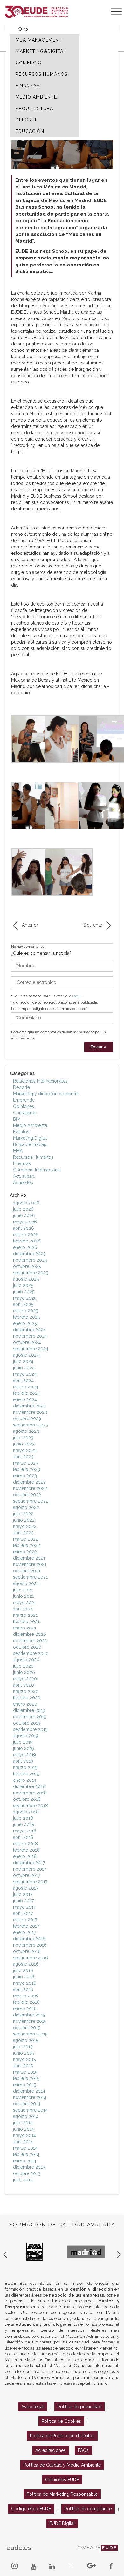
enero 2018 (25, 1856)
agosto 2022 (26, 1507)
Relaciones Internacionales (40, 1081)
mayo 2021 (24, 1603)
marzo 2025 (25, 1311)
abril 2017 (23, 1913)
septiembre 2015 (30, 2034)
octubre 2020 (27, 1647)
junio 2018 (24, 1825)
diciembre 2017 (29, 1863)
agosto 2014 (26, 2116)
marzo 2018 (25, 1844)
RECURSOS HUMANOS (41, 74)
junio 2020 (24, 1672)
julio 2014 (23, 2123)
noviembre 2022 (30, 1488)
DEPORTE (27, 120)
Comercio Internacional (37, 1170)
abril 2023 (23, 1457)
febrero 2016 (26, 2002)
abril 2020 (24, 1685)
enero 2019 (25, 1780)
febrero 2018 (26, 1850)
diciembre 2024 (29, 1330)
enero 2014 (25, 2161)
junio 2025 (24, 1292)
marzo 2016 (25, 1996)
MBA (18, 1151)
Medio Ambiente (30, 1125)
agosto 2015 (26, 2040)
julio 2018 (23, 1818)
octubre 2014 (27, 2104)
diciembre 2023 (29, 1406)
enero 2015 (24, 2085)
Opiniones (24, 1106)
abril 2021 (23, 1609)
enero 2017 (24, 1932)
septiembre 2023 (31, 1425)
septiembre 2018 (31, 1806)
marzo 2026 (26, 1235)
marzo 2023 (26, 1463)
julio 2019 (23, 1742)
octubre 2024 (27, 1342)
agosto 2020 (26, 1660)
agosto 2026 (26, 1203)
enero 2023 (25, 1476)
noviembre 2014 (30, 2097)
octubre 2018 (27, 1799)
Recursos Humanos (33, 1157)
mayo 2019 (24, 1755)
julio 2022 (23, 1514)
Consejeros (25, 1113)
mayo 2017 (24, 1907)
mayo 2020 (25, 1679)
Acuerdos (23, 1183)
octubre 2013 (27, 2173)
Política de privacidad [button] (79, 2407)
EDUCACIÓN (30, 131)
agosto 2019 (26, 1736)
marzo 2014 (25, 2148)
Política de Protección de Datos (62, 2436)
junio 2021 (24, 1596)
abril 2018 (23, 1837)
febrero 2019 (26, 1774)
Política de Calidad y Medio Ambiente (62, 2465)
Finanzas (22, 1163)
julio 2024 (23, 1361)
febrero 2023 (27, 1469)
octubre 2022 (27, 1495)
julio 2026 (23, 1209)
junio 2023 (24, 1444)
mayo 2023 (25, 1450)
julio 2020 (23, 1666)
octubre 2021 (27, 1571)
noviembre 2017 (30, 1869)
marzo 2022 (26, 1539)
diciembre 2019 (29, 1710)
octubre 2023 (27, 1419)
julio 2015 (23, 2047)
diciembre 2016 (29, 1939)
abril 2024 (23, 1380)
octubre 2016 (27, 1951)
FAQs (83, 2450)
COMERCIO (29, 63)
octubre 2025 (27, 1266)
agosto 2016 (26, 1964)
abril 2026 (24, 1228)
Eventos (21, 1132)
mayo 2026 (25, 1222)
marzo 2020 (26, 1691)
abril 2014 (23, 2142)
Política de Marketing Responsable (62, 2494)
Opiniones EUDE (62, 2480)
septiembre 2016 (31, 1958)
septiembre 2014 (30, 2110)
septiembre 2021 (30, 1577)
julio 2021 (23, 1590)
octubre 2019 (27, 1723)
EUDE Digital (62, 2523)
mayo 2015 (24, 2059)
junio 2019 (24, 1748)
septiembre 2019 (30, 1729)
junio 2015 (23, 2053)
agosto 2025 (26, 1279)
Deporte (21, 1087)
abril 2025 (23, 1304)
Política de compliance (88, 2509)
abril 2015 (23, 2066)
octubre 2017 (27, 1875)
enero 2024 (25, 1399)
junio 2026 (24, 1216)
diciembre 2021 (29, 1558)
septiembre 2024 (31, 1349)
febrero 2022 (27, 1545)
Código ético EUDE (31, 2509)
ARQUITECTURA (34, 108)
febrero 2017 (26, 1926)
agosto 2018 (26, 1812)
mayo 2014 (24, 2135)
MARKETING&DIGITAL (41, 51)
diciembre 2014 (29, 2091)
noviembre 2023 (30, 1412)
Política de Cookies (61, 2421)
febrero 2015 (26, 2078)
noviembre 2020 (30, 1641)
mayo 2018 (25, 1831)
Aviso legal (33, 2407)
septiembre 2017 (30, 1882)
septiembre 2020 (31, 1653)
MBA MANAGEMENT (39, 40)
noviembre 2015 (30, 2021)
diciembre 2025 (29, 1254)
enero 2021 (25, 1628)
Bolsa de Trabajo (30, 1144)
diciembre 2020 (30, 1634)
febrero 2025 (26, 1317)
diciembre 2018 (29, 1786)
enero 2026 (25, 1247)
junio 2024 (24, 1368)
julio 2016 (23, 1970)
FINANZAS (28, 86)
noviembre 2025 (30, 1260)
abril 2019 (23, 1761)
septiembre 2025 (31, 1273)
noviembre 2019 (30, 1717)
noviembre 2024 (30, 1336)
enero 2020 (25, 1704)
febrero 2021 (26, 1622)
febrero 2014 (26, 2154)
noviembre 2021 (30, 1564)
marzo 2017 (25, 1920)
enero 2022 (25, 1552)
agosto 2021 (26, 1583)
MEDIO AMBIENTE (36, 97)
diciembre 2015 (29, 2015)
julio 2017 (23, 1894)
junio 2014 (24, 2129)
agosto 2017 (26, 1888)
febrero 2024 (27, 1393)
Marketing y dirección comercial (46, 1094)
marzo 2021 (25, 1615)
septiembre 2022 (31, 1501)
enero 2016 (25, 2009)
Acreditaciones (51, 2450)
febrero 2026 (27, 1241)
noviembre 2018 (30, 1793)
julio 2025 (23, 1285)
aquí (78, 996)
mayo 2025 (25, 1298)
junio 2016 (24, 1977)
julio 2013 (23, 2180)
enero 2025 (25, 1323)
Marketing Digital (30, 1138)
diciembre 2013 (29, 2167)
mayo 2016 (25, 1983)
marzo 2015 (25, 2072)
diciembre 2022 (29, 1482)
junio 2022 (24, 1520)
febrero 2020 (27, 1698)
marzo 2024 (26, 1387)
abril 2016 (23, 1989)
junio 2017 (23, 1901)
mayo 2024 (25, 1374)
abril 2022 (23, 1533)
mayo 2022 (25, 1526)
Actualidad (24, 1176)
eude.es (19, 2548)
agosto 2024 (26, 1355)
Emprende (24, 1100)
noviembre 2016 (30, 1945)
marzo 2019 (25, 1767)
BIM (17, 1119)
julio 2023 (23, 1438)
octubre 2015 (27, 2028)
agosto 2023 (26, 1431)
